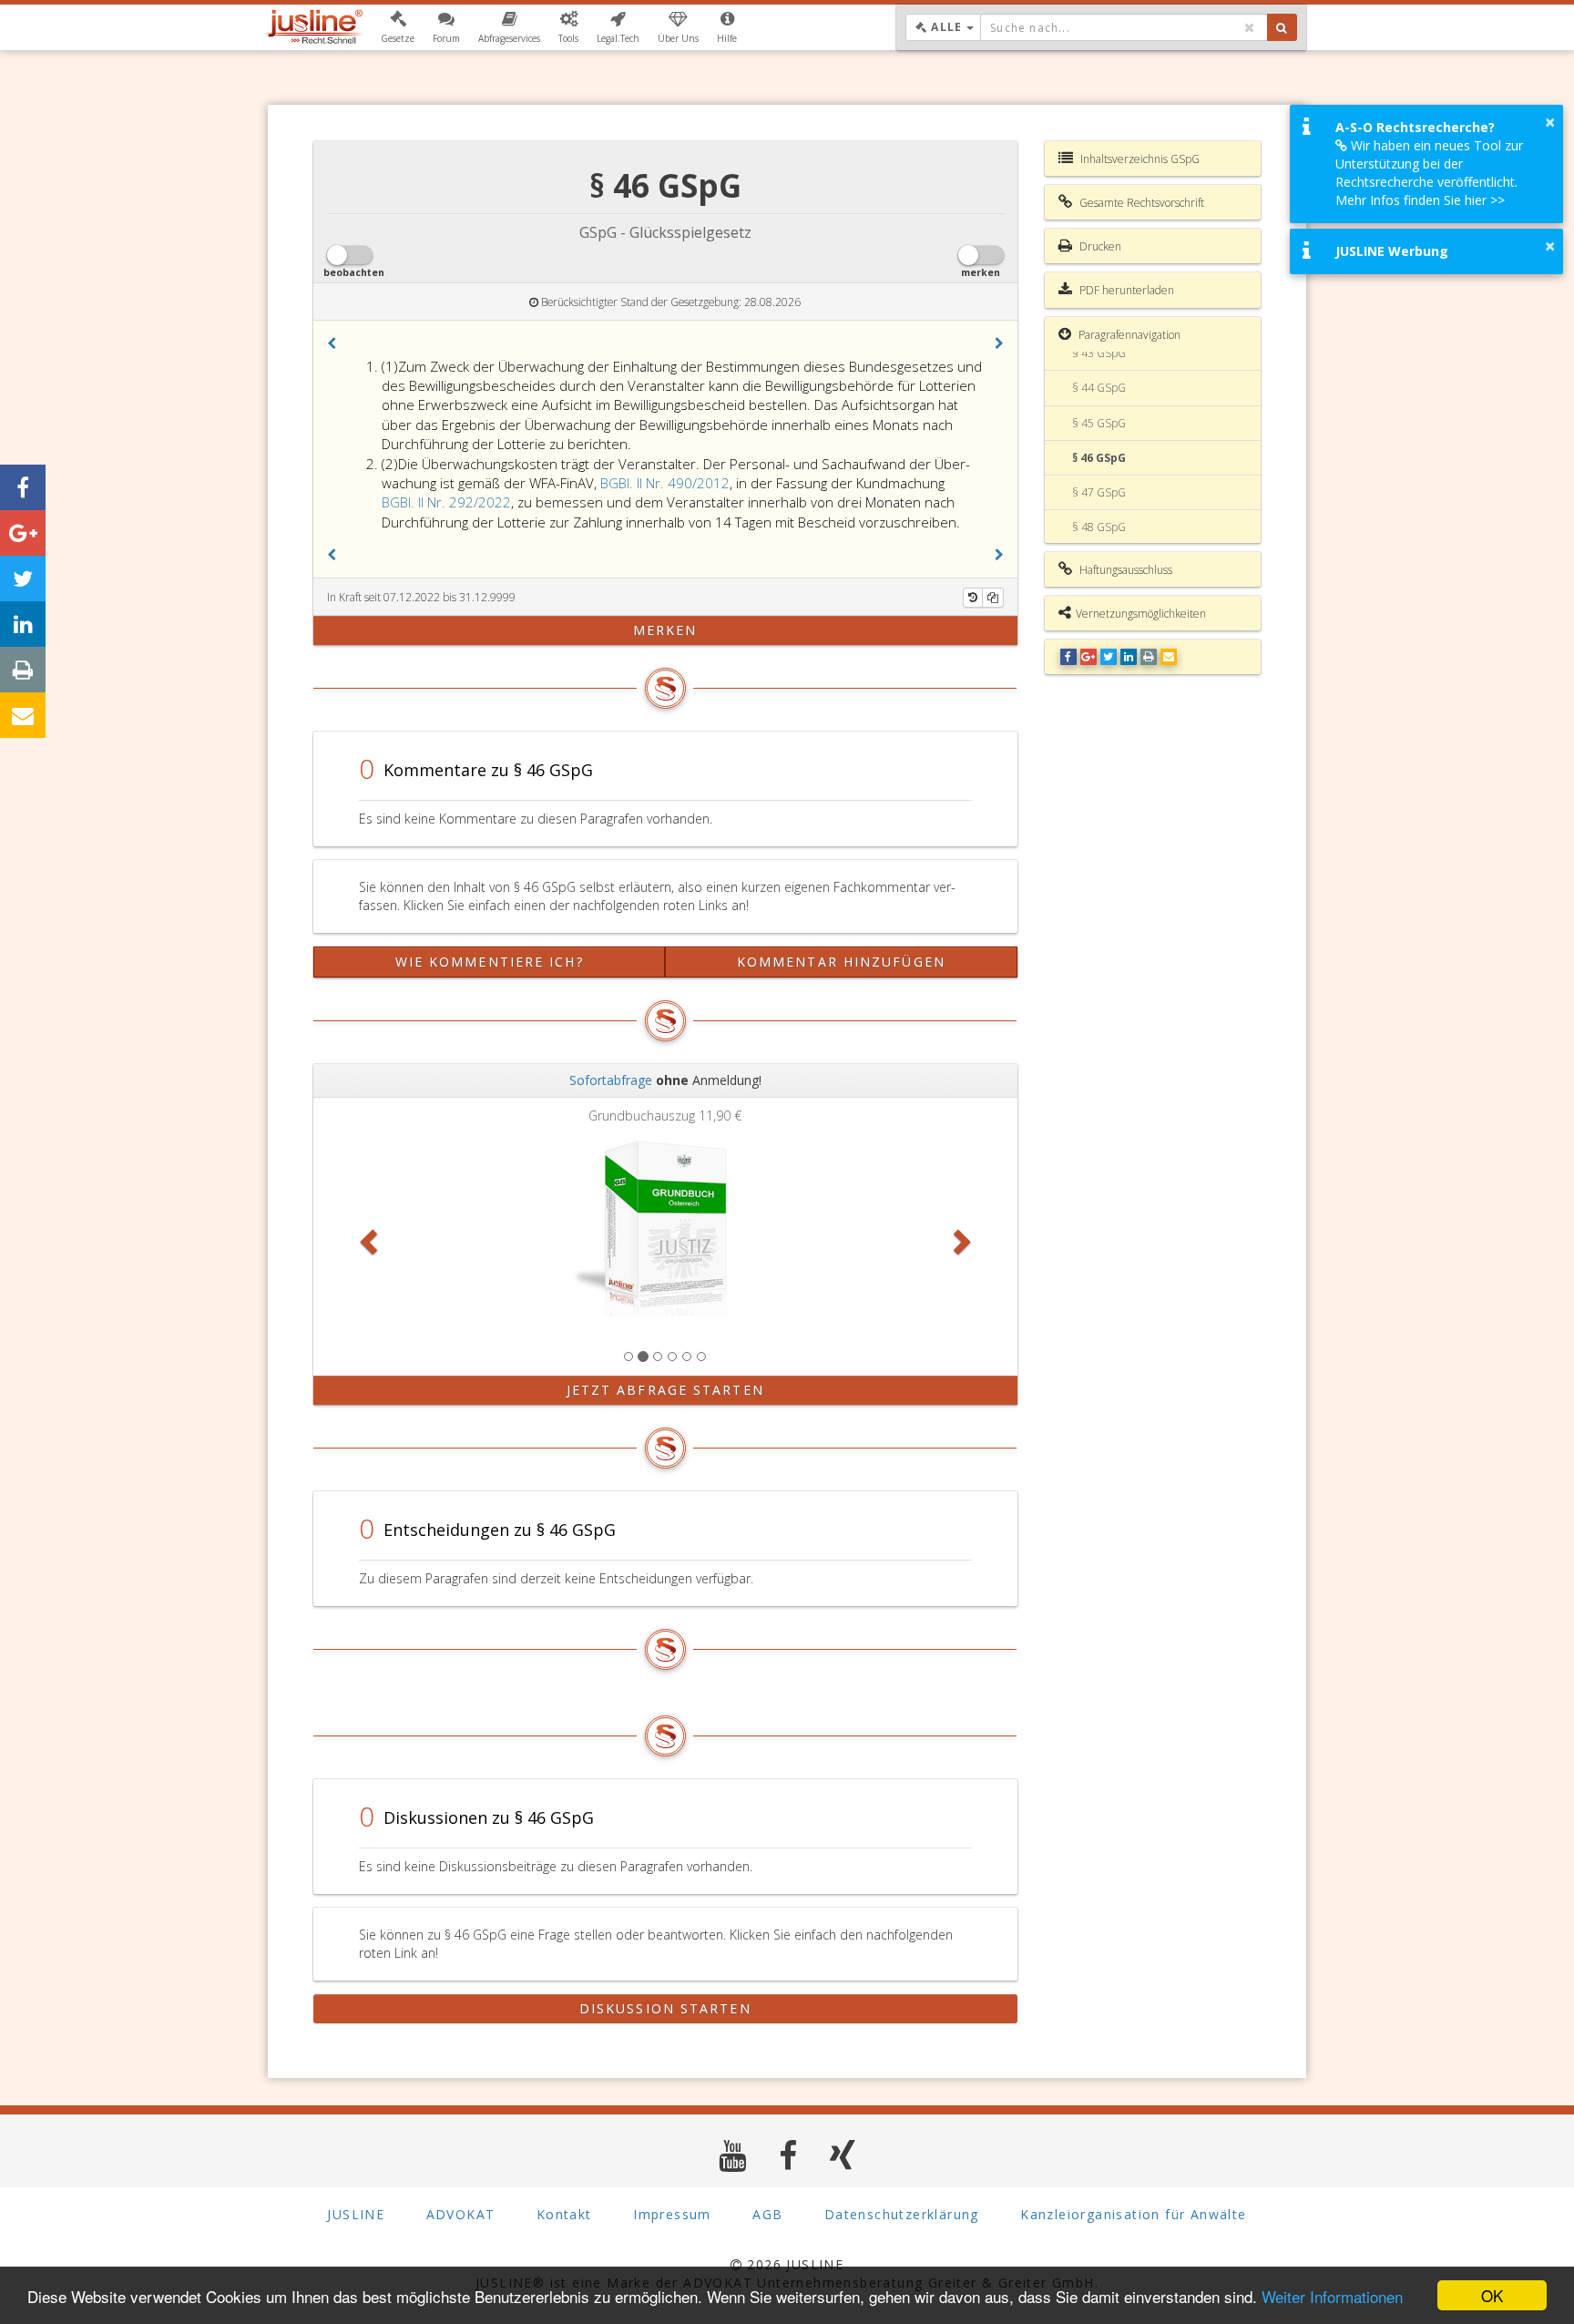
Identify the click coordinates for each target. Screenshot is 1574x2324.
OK (1492, 2295)
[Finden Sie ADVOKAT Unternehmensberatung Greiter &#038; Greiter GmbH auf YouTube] (733, 2155)
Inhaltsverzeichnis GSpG (1139, 159)
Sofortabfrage (611, 1080)
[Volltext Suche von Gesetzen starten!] (1282, 27)
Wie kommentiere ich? (490, 962)
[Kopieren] (993, 598)
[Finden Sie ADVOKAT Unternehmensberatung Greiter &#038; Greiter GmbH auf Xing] (843, 2155)
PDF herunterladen (1125, 290)
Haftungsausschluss (1124, 570)
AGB (767, 2214)
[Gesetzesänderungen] (973, 598)
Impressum (672, 2214)
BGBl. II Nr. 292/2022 (446, 502)
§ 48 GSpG (1099, 527)
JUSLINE (356, 2214)
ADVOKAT (461, 2214)
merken (665, 630)
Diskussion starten (665, 2008)
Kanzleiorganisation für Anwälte (1133, 2214)
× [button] (1550, 122)
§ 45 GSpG (1099, 423)
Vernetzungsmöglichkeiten (1141, 614)
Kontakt (564, 2214)
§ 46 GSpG (1099, 458)
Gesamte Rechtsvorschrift (1140, 203)
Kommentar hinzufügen (841, 962)
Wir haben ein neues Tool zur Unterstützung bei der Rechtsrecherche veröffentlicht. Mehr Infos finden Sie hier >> (1429, 173)
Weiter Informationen (1332, 2296)
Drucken (1099, 246)
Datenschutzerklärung (902, 2214)
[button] (398, 27)
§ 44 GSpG (1099, 388)
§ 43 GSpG (1099, 353)
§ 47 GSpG (1099, 492)
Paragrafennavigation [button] (1128, 335)
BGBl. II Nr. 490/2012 (665, 483)
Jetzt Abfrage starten (665, 1390)
